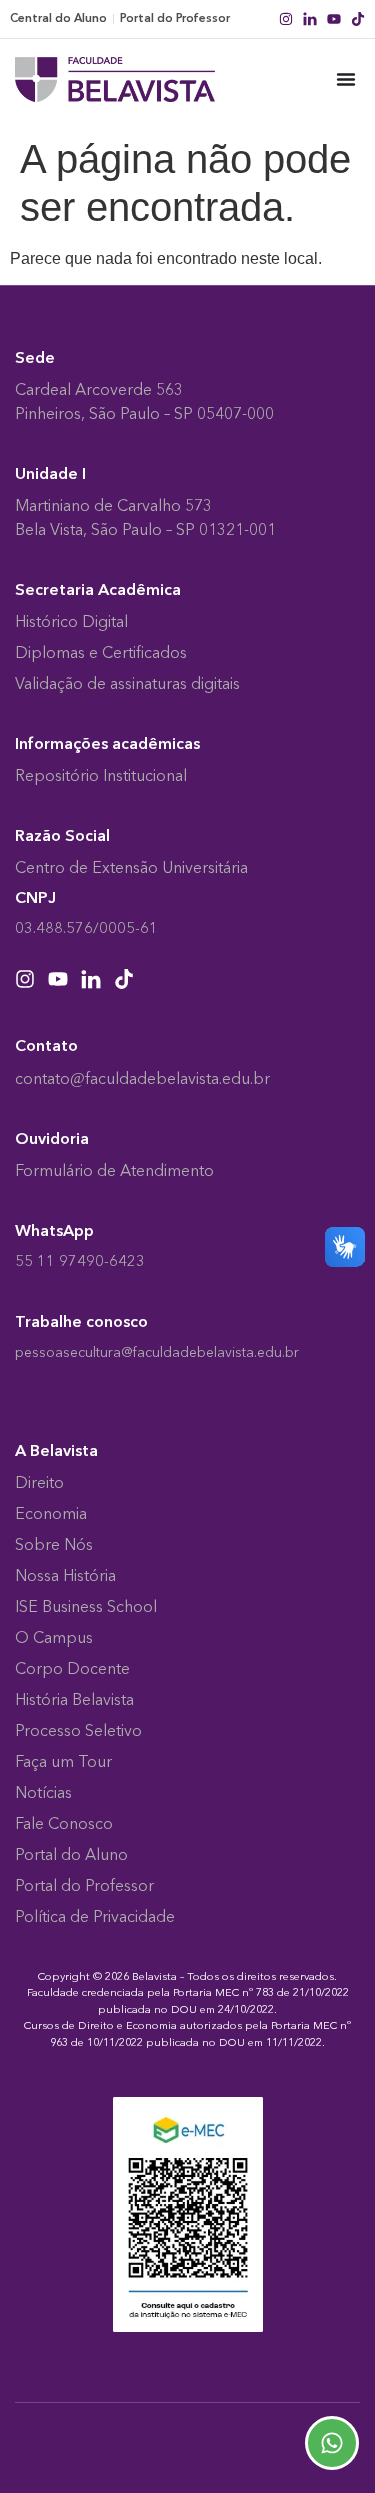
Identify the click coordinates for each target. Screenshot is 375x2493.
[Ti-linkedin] (310, 19)
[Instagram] (286, 19)
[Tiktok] (358, 19)
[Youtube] (334, 19)
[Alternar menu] (346, 79)
